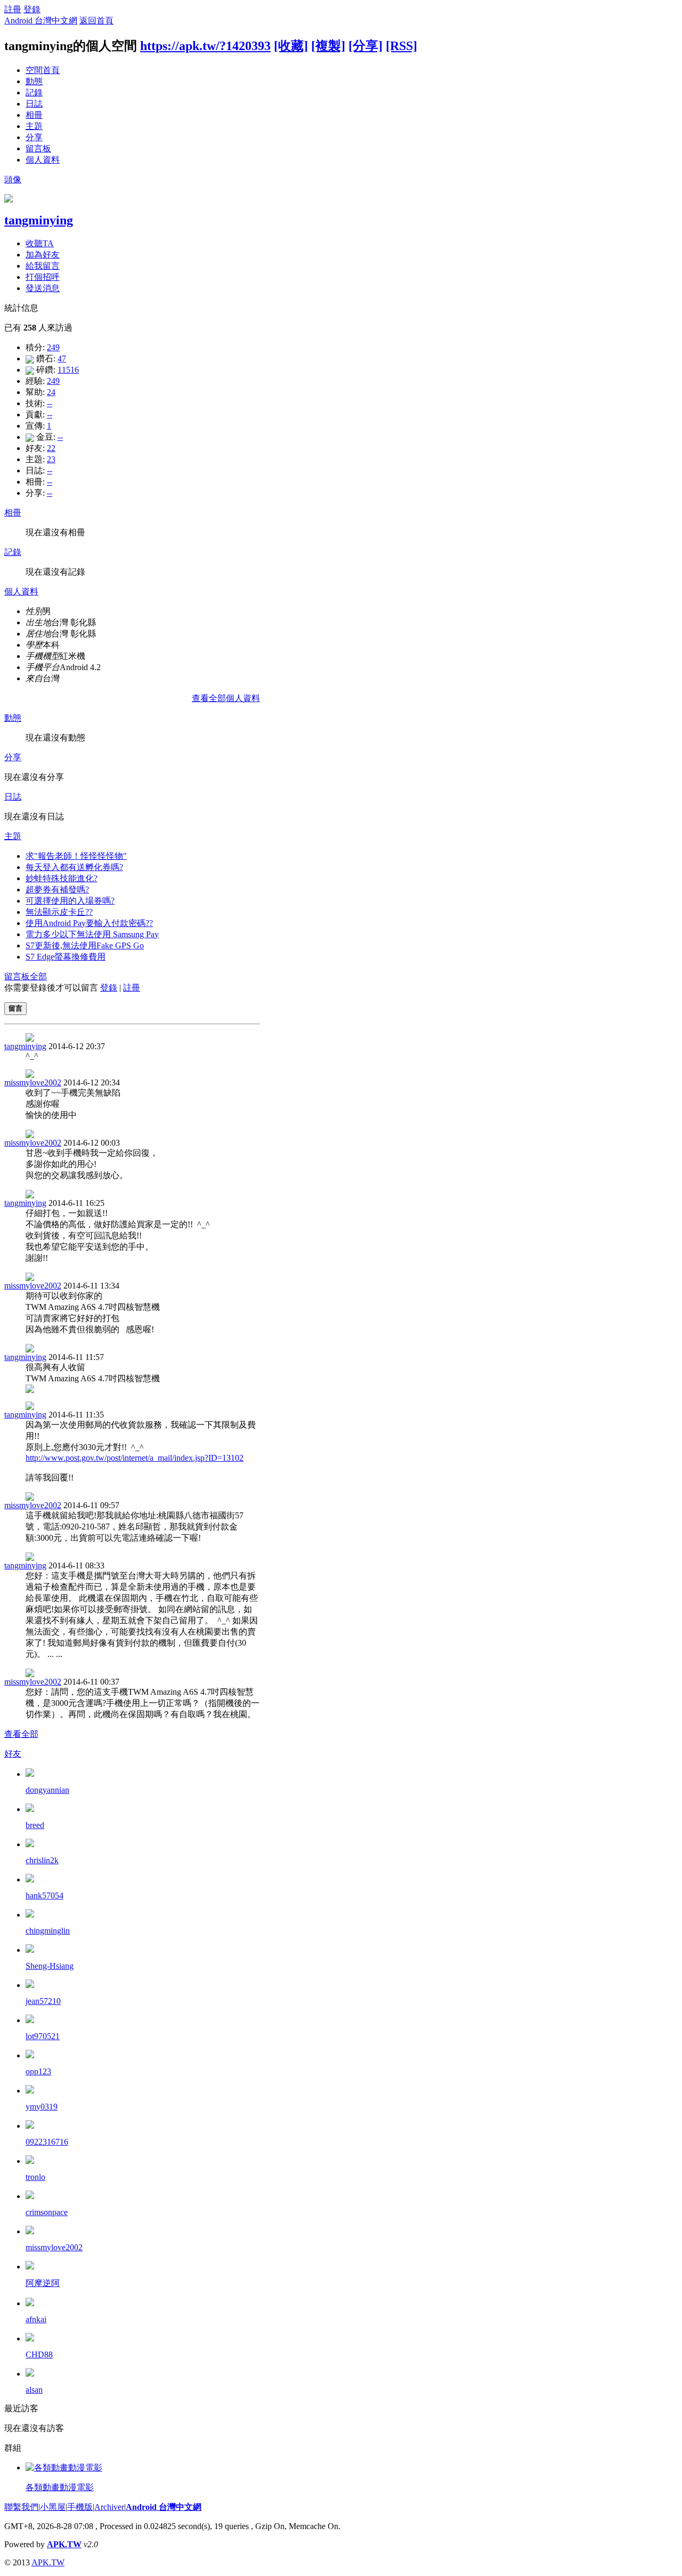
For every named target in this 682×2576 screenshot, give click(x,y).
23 (51, 459)
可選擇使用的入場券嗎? (70, 901)
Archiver (109, 2507)
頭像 (13, 179)
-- (50, 403)
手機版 (80, 2507)
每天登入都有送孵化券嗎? (74, 867)
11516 (68, 370)
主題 (34, 126)
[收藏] (291, 46)
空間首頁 (43, 70)
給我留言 (43, 266)
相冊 (34, 115)
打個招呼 (43, 277)
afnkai (36, 2319)
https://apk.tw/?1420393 (205, 46)
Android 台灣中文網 (41, 21)
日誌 (34, 104)
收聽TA (40, 243)
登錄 (32, 9)
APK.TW (64, 2544)
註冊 (13, 9)
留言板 (38, 148)
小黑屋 (53, 2507)
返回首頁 (96, 21)
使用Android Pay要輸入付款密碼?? (89, 923)
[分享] (366, 46)
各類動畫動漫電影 (60, 2487)
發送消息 (43, 288)
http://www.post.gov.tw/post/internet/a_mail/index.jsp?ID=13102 (135, 1458)
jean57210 (43, 2001)
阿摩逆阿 (43, 2283)
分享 (34, 137)
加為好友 (43, 255)
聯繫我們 (21, 2507)
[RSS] (401, 46)
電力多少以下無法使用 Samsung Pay (92, 934)
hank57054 (44, 1895)
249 (53, 347)
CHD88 (39, 2354)
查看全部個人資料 (226, 698)
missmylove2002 (33, 1082)
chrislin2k (42, 1860)
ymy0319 (42, 2107)
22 (51, 448)
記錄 (34, 92)
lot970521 (43, 2036)
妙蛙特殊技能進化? (62, 878)
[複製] (328, 46)
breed (35, 1825)
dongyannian (47, 1790)
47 (62, 359)
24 (51, 392)
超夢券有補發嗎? (57, 889)
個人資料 (43, 160)
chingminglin (48, 1931)
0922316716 (47, 2142)
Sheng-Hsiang (50, 1966)
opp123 (38, 2071)
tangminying (39, 220)
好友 (13, 1754)
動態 (34, 81)
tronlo (35, 2177)
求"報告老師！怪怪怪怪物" (76, 856)
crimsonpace (47, 2212)
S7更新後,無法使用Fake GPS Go (85, 945)
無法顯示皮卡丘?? (59, 912)
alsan (34, 2390)
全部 (38, 976)
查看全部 (21, 1734)
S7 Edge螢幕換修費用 (66, 957)
